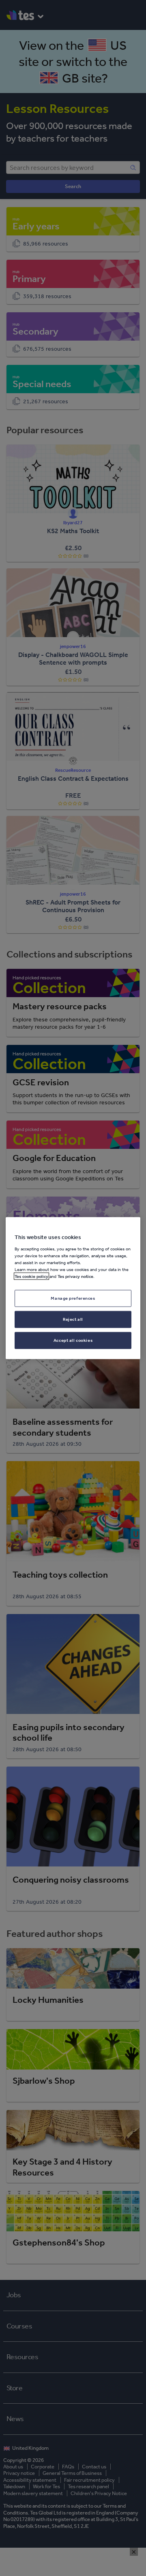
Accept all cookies (73, 1340)
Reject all (73, 1319)
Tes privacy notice (75, 1276)
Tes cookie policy (31, 1276)
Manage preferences (73, 1298)
